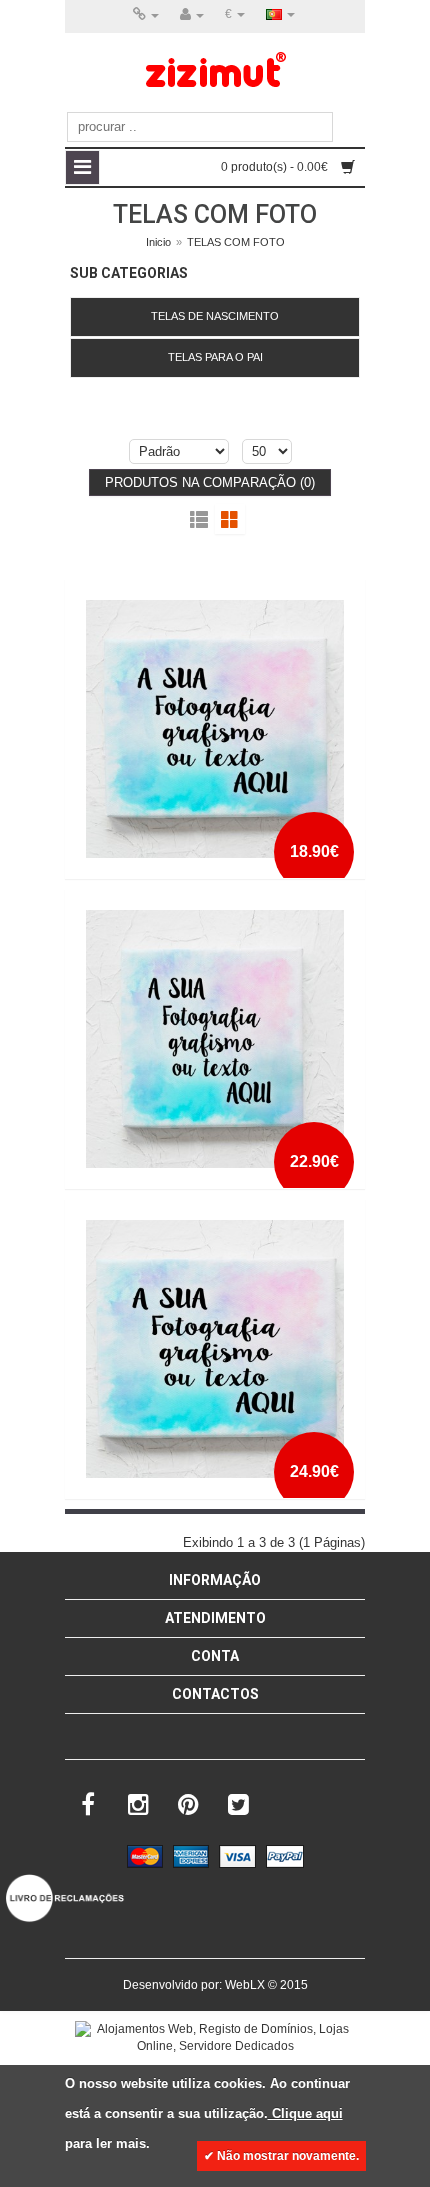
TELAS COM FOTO (236, 242)
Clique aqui (305, 2113)
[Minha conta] (192, 15)
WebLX (245, 1985)
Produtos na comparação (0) (210, 482)
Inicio (158, 242)
